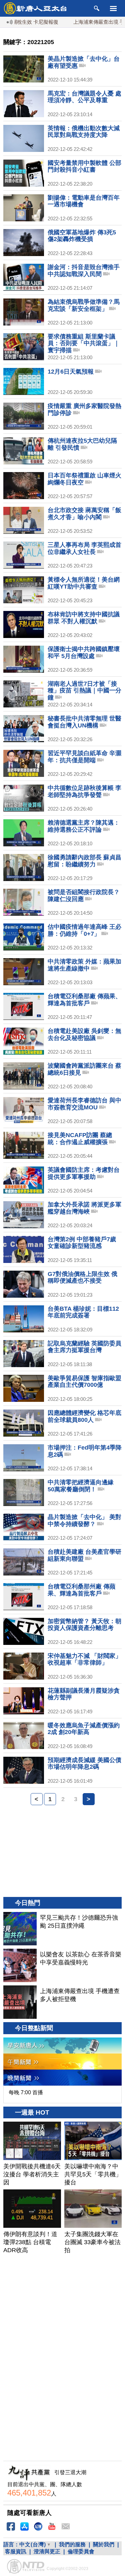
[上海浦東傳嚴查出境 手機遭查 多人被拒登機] (20, 2002)
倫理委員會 (81, 2551)
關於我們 (104, 2544)
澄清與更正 (47, 2551)
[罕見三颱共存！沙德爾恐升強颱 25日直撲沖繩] (20, 1929)
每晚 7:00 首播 (26, 2092)
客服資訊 (16, 2551)
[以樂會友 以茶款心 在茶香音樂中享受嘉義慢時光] (20, 1965)
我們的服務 (72, 2544)
